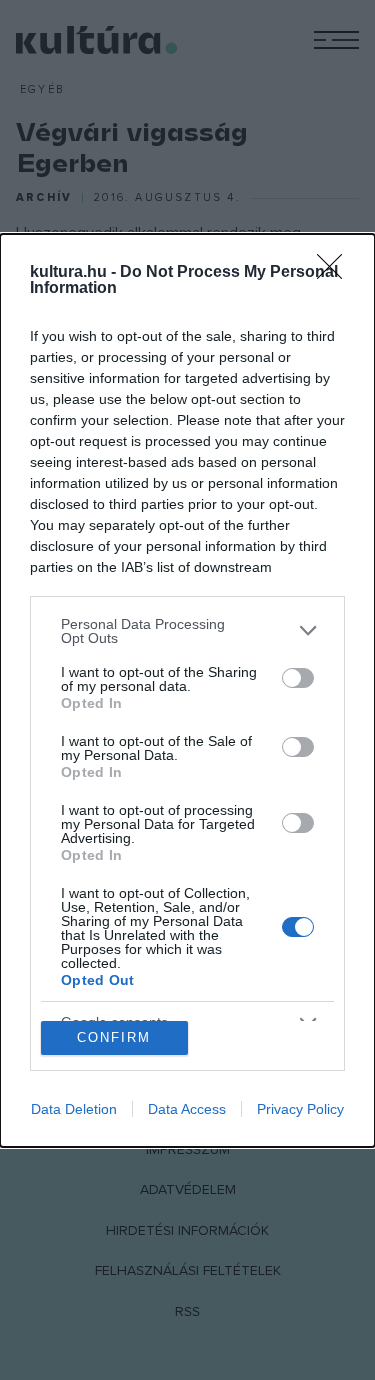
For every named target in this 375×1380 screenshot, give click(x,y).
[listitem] (187, 631)
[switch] (298, 678)
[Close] (336, 273)
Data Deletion (74, 1109)
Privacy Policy (300, 1109)
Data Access (187, 1109)
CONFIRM (114, 1037)
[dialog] (187, 690)
